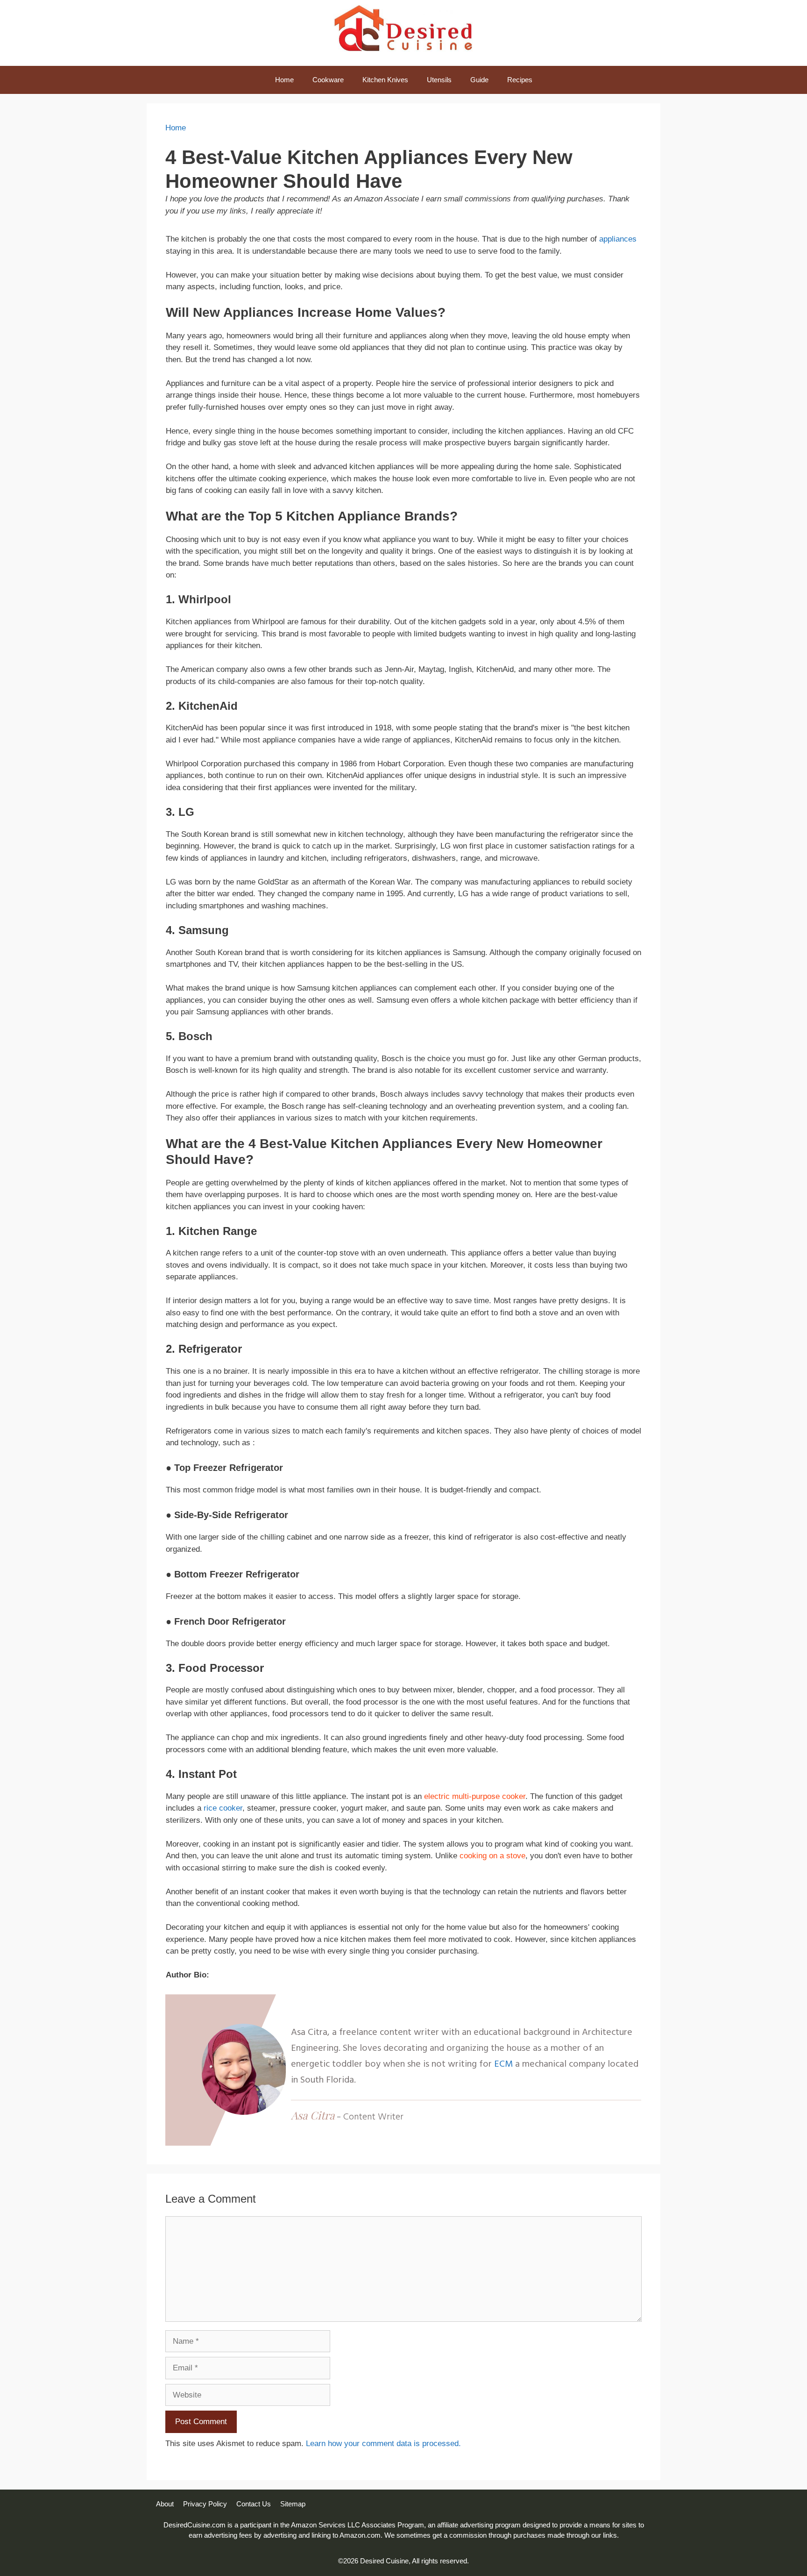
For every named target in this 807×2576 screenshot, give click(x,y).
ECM (505, 2064)
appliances (618, 239)
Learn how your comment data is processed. (383, 2444)
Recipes (520, 80)
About (165, 2504)
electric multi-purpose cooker (475, 1796)
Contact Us (254, 2504)
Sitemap (293, 2504)
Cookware (328, 80)
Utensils (439, 80)
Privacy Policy (205, 2504)
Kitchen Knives (385, 80)
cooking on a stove (492, 1856)
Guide (479, 80)
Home (284, 80)
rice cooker (223, 1808)
